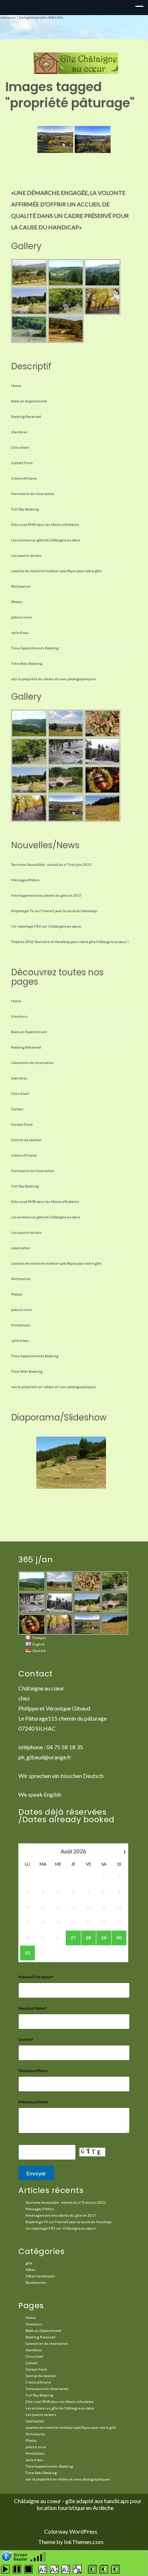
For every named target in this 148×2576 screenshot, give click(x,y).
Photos (17, 602)
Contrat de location (26, 1140)
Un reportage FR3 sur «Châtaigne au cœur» (46, 926)
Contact (17, 1109)
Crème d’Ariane (24, 478)
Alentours (19, 1016)
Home (16, 386)
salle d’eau (20, 633)
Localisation (21, 1248)
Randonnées (36, 2282)
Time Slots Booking (27, 663)
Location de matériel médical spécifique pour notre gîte (56, 571)
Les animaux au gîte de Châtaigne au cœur (46, 540)
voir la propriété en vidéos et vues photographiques (54, 679)
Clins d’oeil (20, 447)
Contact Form (22, 463)
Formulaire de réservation (33, 494)
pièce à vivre (21, 617)
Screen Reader (21, 2556)
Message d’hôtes (25, 880)
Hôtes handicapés (40, 2276)
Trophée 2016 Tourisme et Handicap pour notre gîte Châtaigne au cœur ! (70, 942)
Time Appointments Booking (35, 648)
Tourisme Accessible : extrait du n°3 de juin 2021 (51, 864)
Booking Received (26, 416)
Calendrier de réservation (32, 1063)
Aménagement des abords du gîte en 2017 (47, 895)
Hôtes (31, 2269)
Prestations (21, 1325)
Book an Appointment (29, 401)
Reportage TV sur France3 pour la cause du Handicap (54, 911)
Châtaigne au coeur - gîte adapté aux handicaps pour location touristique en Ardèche (78, 2504)
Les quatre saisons (26, 555)
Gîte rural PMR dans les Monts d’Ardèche (45, 524)
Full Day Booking (25, 509)
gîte (29, 2263)
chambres (19, 432)
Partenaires (21, 586)
